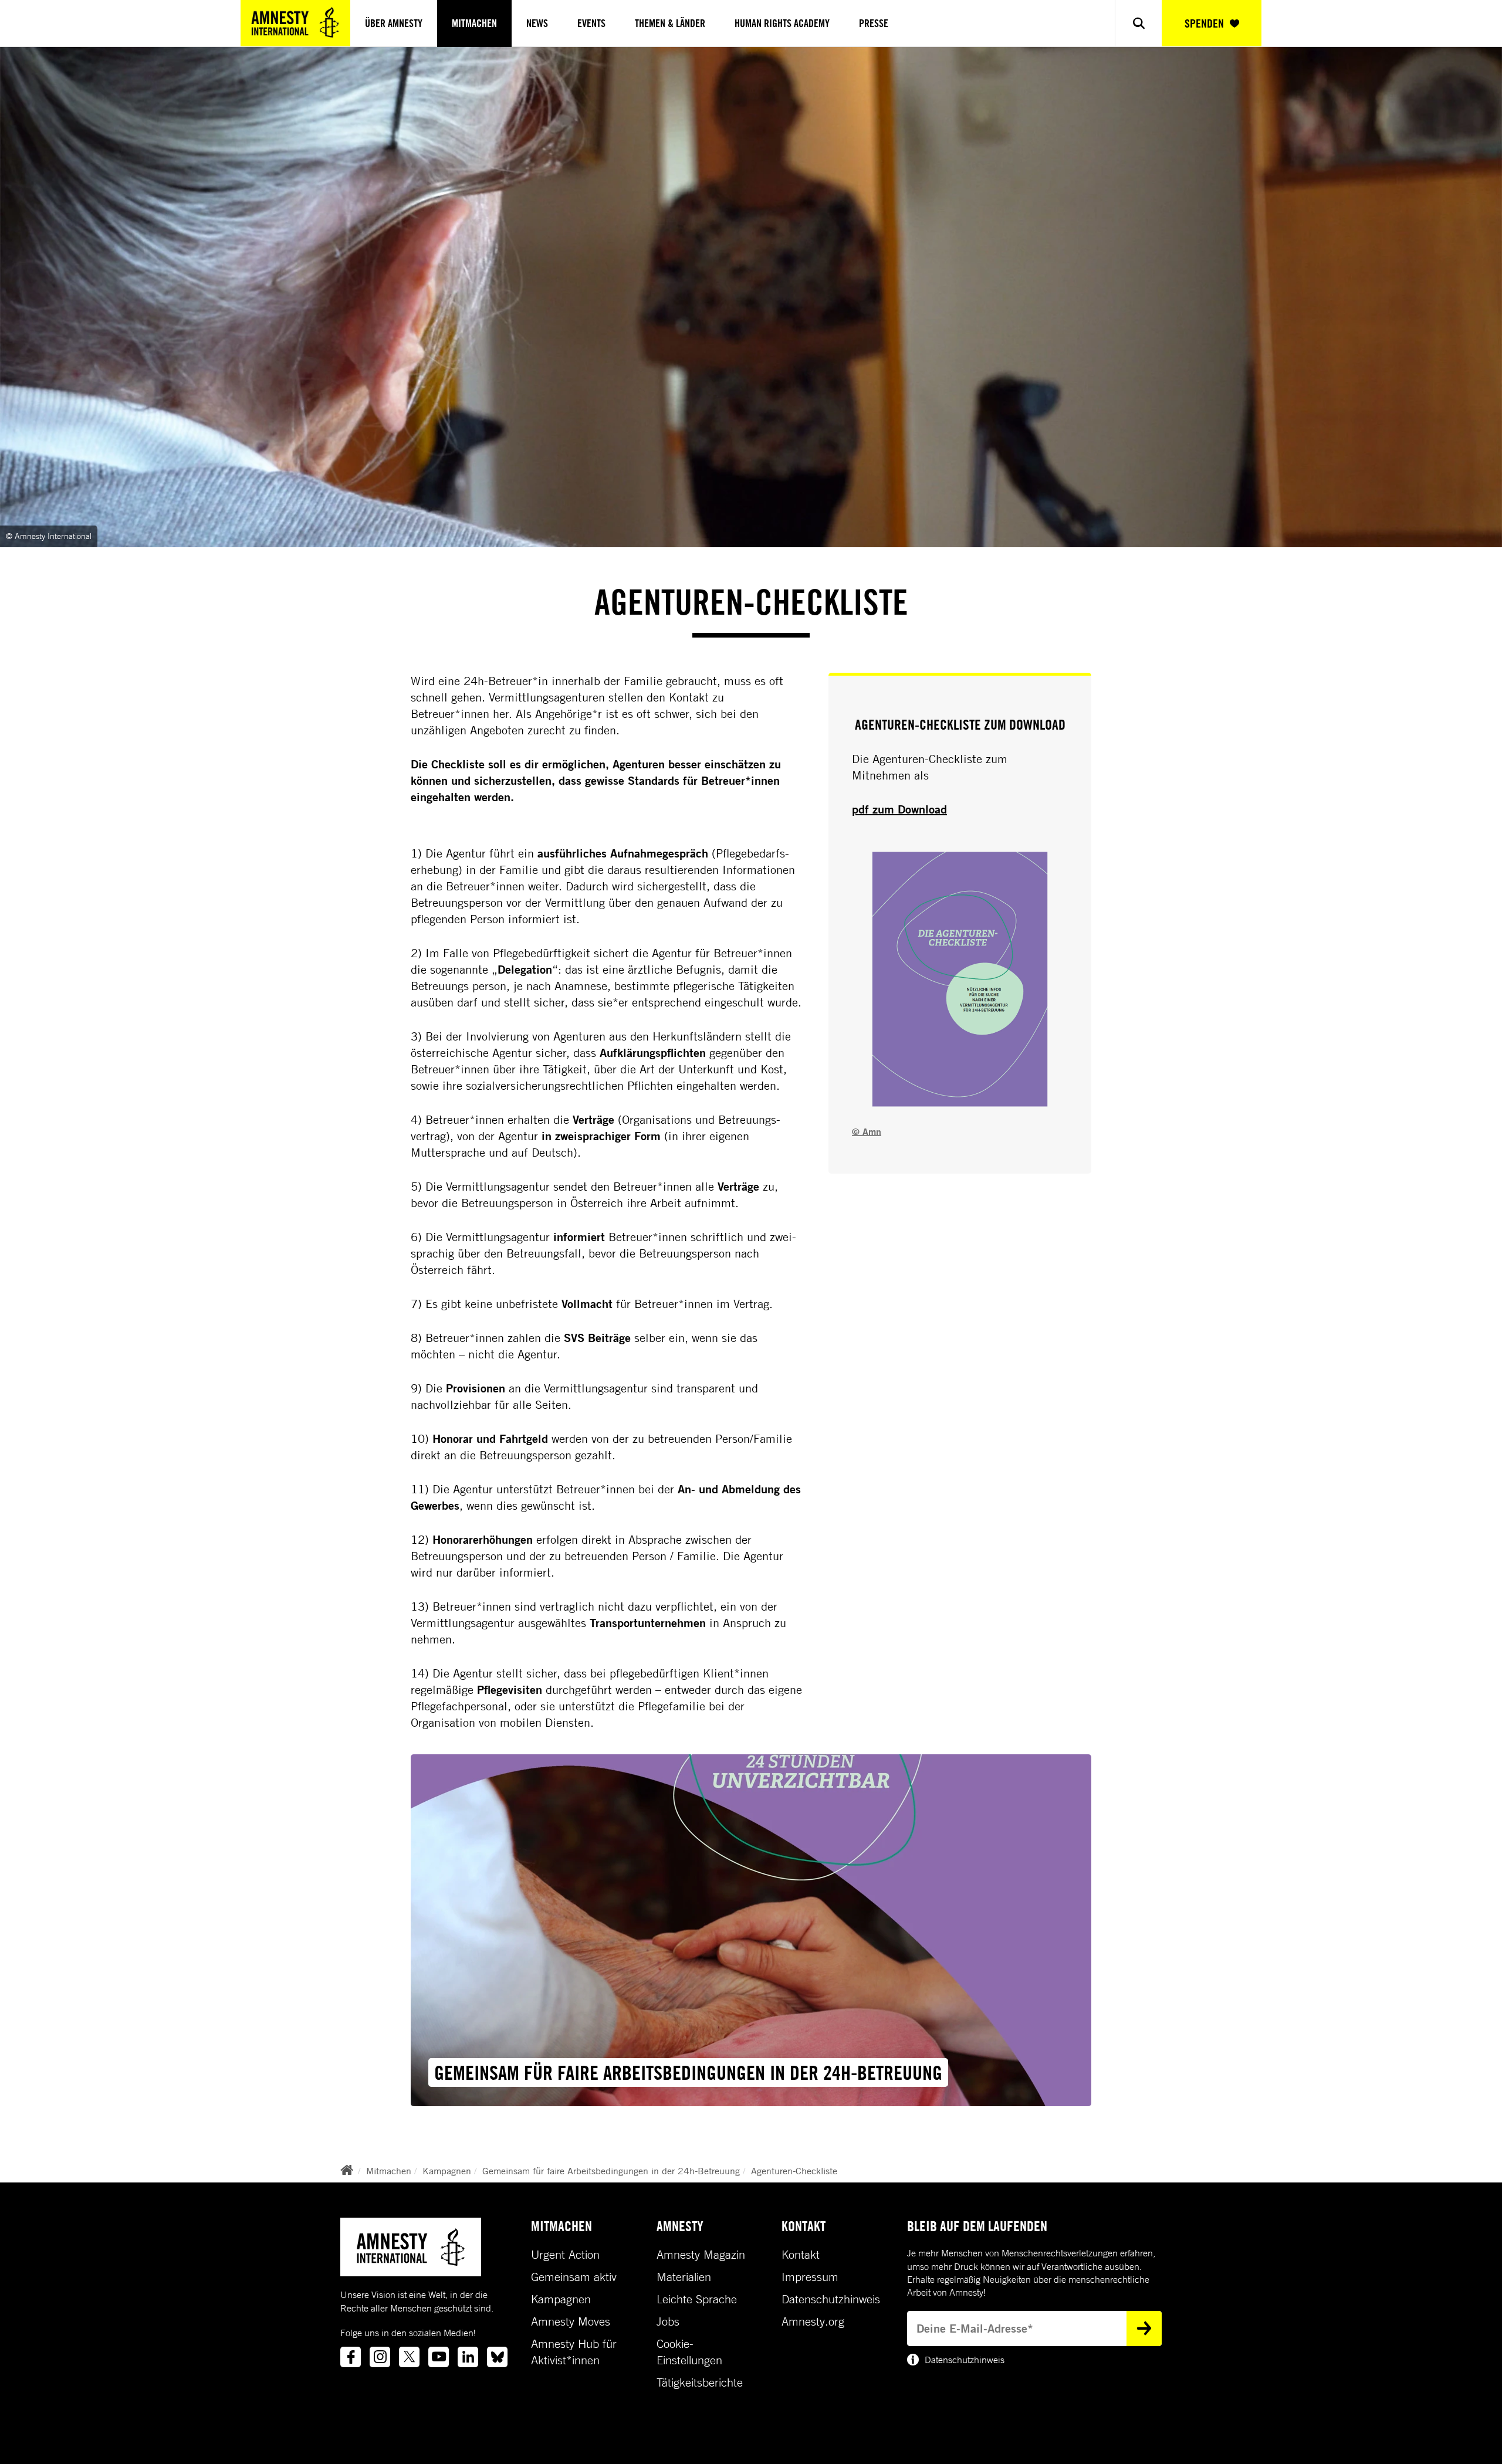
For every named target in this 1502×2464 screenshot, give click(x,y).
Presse (874, 23)
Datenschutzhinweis (831, 2299)
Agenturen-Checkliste (794, 2171)
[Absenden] (1144, 2329)
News (537, 23)
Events (591, 23)
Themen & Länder (670, 23)
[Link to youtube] (439, 2357)
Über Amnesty (394, 23)
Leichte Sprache (697, 2299)
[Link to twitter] (409, 2357)
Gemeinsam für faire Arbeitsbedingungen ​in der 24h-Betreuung (611, 2171)
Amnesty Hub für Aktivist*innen (574, 2352)
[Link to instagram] (380, 2357)
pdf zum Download (899, 809)
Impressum (810, 2277)
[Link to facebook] (351, 2357)
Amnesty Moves (571, 2321)
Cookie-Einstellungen (689, 2352)
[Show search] (1138, 23)
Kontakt (801, 2255)
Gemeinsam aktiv (574, 2277)
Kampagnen (447, 2171)
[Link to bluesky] (497, 2357)
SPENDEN (1204, 23)
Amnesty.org (813, 2321)
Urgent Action (565, 2255)
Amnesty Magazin (701, 2255)
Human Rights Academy (782, 23)
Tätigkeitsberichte (700, 2382)
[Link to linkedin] (468, 2357)
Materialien (684, 2277)
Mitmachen (474, 23)
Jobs (668, 2321)
